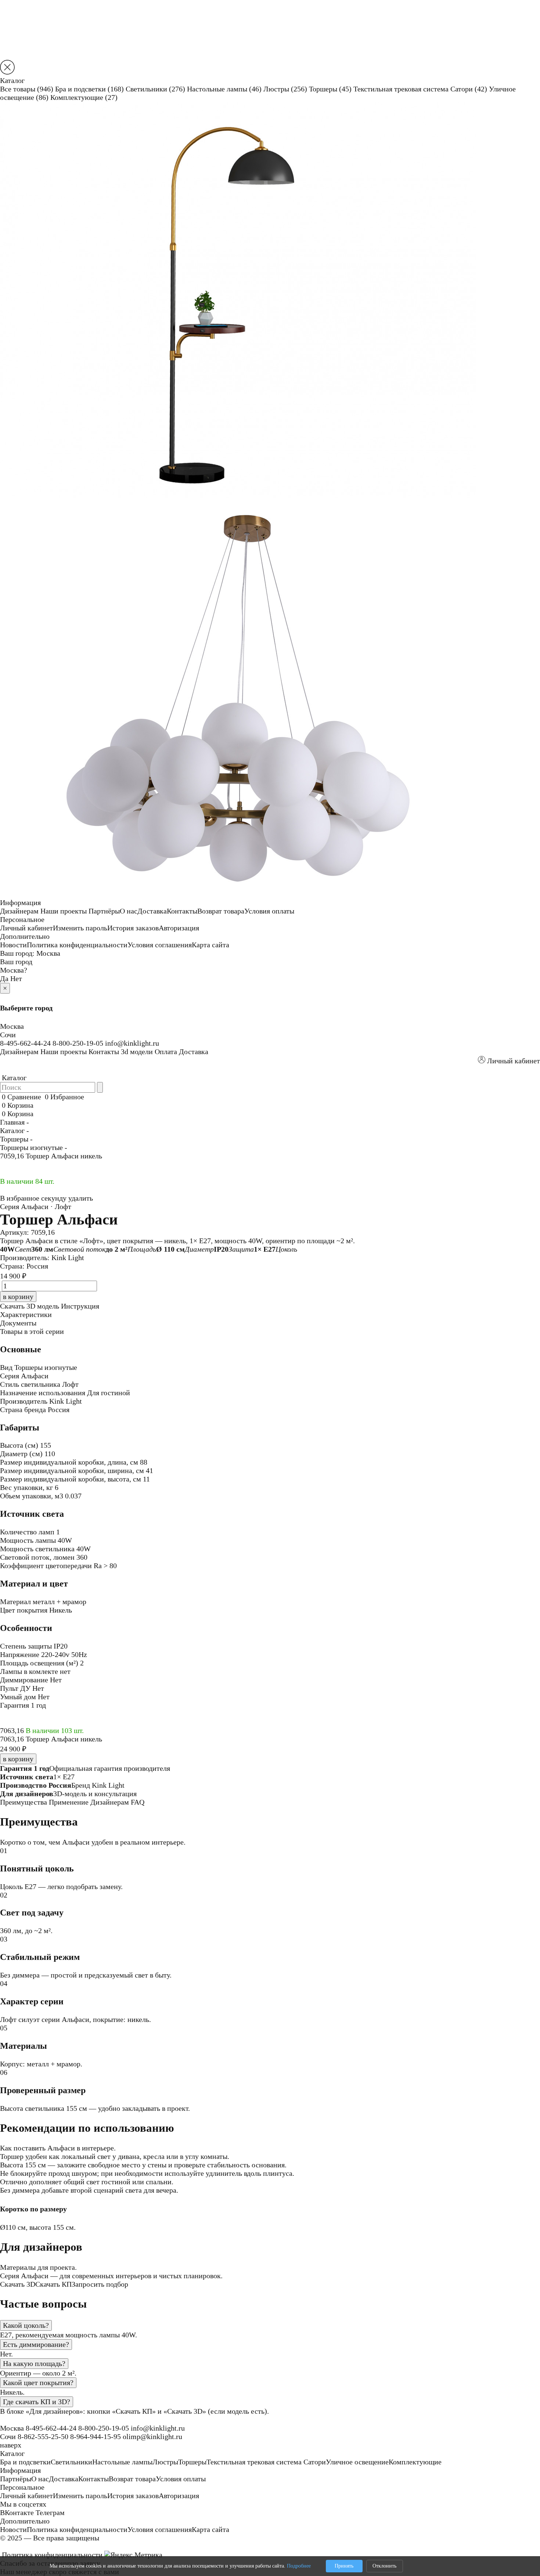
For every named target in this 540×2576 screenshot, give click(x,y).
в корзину (18, 1759)
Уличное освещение (357, 2462)
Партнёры (104, 911)
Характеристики (26, 1314)
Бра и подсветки (89, 89)
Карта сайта (210, 945)
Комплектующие (84, 97)
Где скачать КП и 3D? (37, 2402)
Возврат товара (221, 911)
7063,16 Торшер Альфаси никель (51, 1739)
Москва (48, 953)
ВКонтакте (17, 2512)
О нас (129, 911)
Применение (69, 1802)
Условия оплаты (269, 911)
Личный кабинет (26, 928)
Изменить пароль (80, 928)
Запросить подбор (100, 2284)
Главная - (15, 1122)
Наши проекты (64, 911)
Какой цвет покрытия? (38, 2383)
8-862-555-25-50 (43, 2436)
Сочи (8, 1035)
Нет (16, 978)
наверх (11, 2445)
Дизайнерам (19, 911)
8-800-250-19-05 (78, 1043)
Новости (13, 945)
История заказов (133, 928)
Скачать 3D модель (30, 1306)
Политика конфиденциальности (77, 945)
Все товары (27, 89)
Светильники (155, 89)
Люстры (285, 89)
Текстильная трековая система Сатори (420, 89)
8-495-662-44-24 (25, 1043)
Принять (344, 2566)
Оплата (166, 1052)
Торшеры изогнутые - (34, 1147)
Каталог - (15, 1130)
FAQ (138, 1802)
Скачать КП (53, 2284)
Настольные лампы (224, 89)
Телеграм (50, 2512)
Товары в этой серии (32, 1331)
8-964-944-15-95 (96, 2436)
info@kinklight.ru (132, 1043)
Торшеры (330, 89)
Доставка (152, 911)
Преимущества (24, 1802)
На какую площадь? (34, 2363)
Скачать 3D (18, 2284)
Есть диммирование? (36, 2344)
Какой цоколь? (26, 2325)
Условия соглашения (160, 945)
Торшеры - (16, 1139)
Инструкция (80, 1306)
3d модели (137, 1052)
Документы (18, 1323)
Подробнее (299, 2566)
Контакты (182, 911)
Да (4, 978)
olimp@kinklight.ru (152, 2436)
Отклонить (384, 2566)
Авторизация (179, 928)
